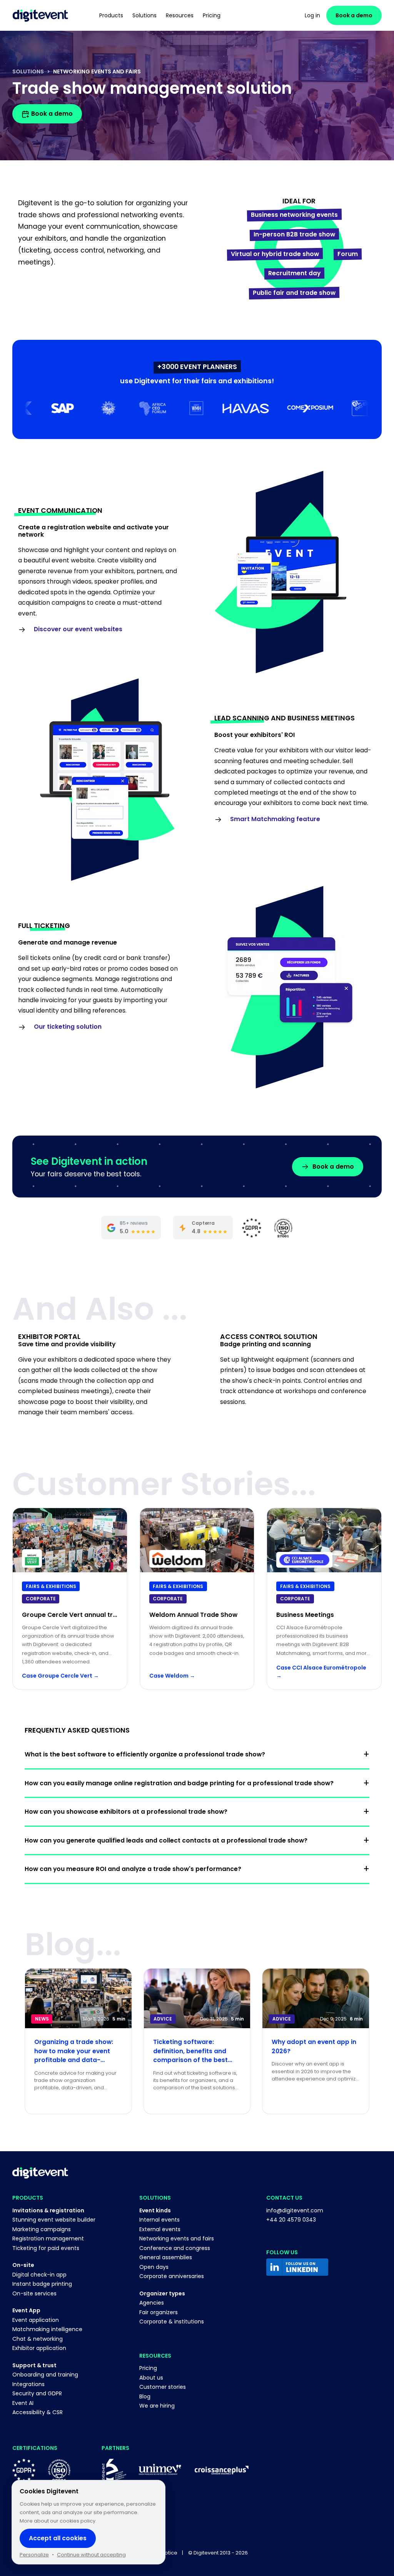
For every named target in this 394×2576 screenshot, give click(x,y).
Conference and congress (175, 2248)
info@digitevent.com (295, 2210)
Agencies (152, 2303)
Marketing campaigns (42, 2229)
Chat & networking (38, 2339)
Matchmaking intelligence (47, 2329)
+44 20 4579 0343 (291, 2220)
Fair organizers (159, 2312)
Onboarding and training (45, 2375)
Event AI (23, 2403)
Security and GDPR (37, 2393)
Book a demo (354, 15)
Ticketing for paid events (46, 2248)
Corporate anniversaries (172, 2276)
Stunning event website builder (54, 2220)
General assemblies (166, 2257)
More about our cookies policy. (58, 2521)
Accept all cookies (58, 2538)
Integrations (28, 2384)
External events (160, 2229)
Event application (36, 2320)
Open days (154, 2267)
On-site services (34, 2293)
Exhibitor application (39, 2348)
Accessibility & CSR (38, 2412)
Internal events (159, 2220)
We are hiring (157, 2406)
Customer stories (163, 2387)
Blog (145, 2396)
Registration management (48, 2238)
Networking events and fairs (177, 2238)
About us (151, 2378)
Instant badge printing (42, 2284)
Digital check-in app (39, 2275)
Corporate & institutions (172, 2322)
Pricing (148, 2368)
